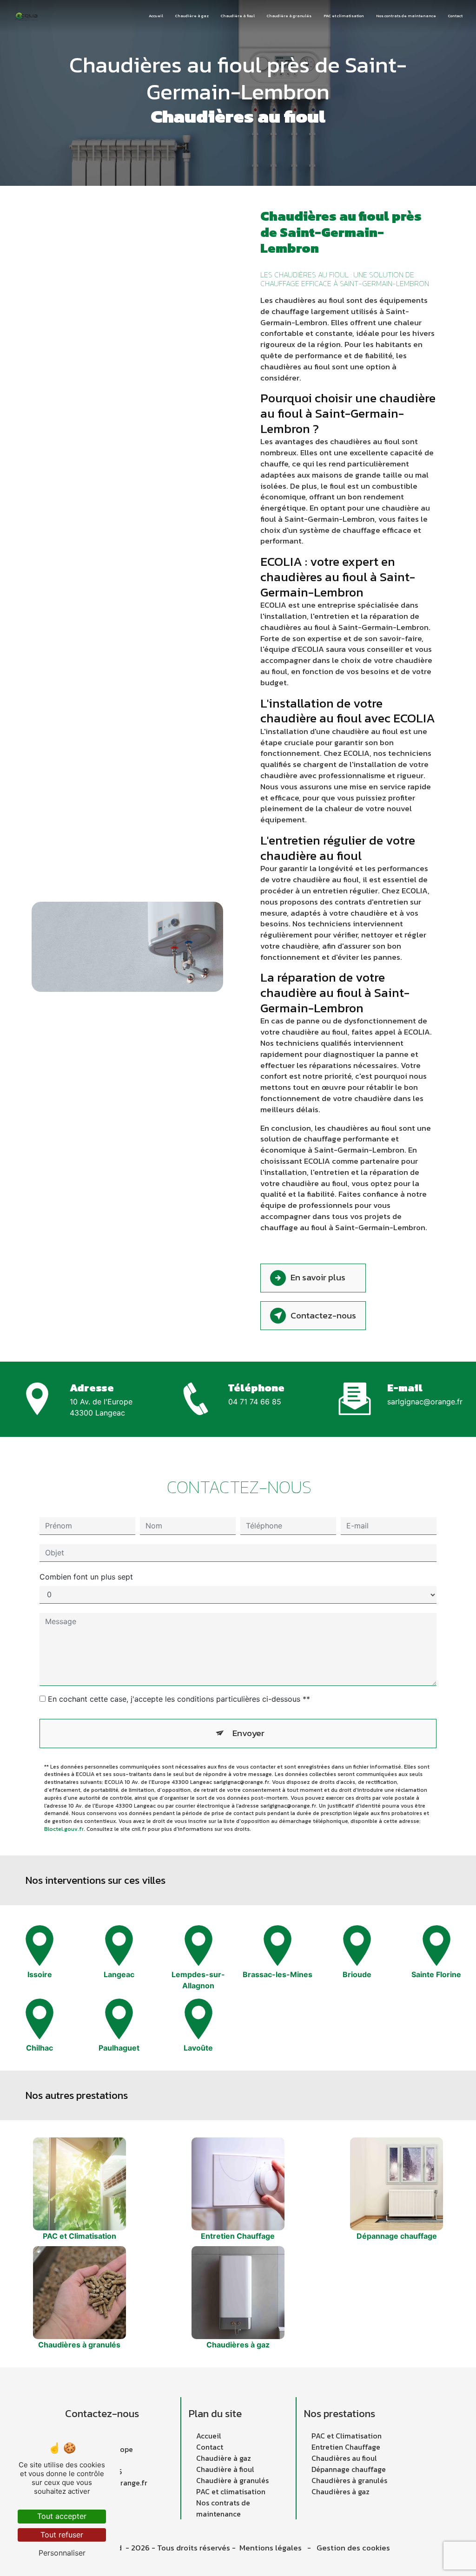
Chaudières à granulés (349, 2480)
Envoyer (248, 1733)
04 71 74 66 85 (255, 1402)
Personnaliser (62, 2553)
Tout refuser (62, 2535)
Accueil (156, 16)
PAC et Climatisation (347, 2436)
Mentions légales (271, 2548)
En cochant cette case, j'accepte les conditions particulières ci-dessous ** (179, 1699)
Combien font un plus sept (86, 1577)
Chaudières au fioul (344, 2458)
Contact (455, 16)
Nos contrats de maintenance (406, 16)
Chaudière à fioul (238, 16)
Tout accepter (62, 2516)
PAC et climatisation (344, 16)
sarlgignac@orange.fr (425, 1402)
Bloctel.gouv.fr (64, 1829)
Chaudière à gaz (192, 16)
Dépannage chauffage (349, 2469)
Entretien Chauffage (346, 2447)
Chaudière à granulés (289, 16)
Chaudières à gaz (340, 2491)
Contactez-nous (323, 1315)
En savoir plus (318, 1277)
